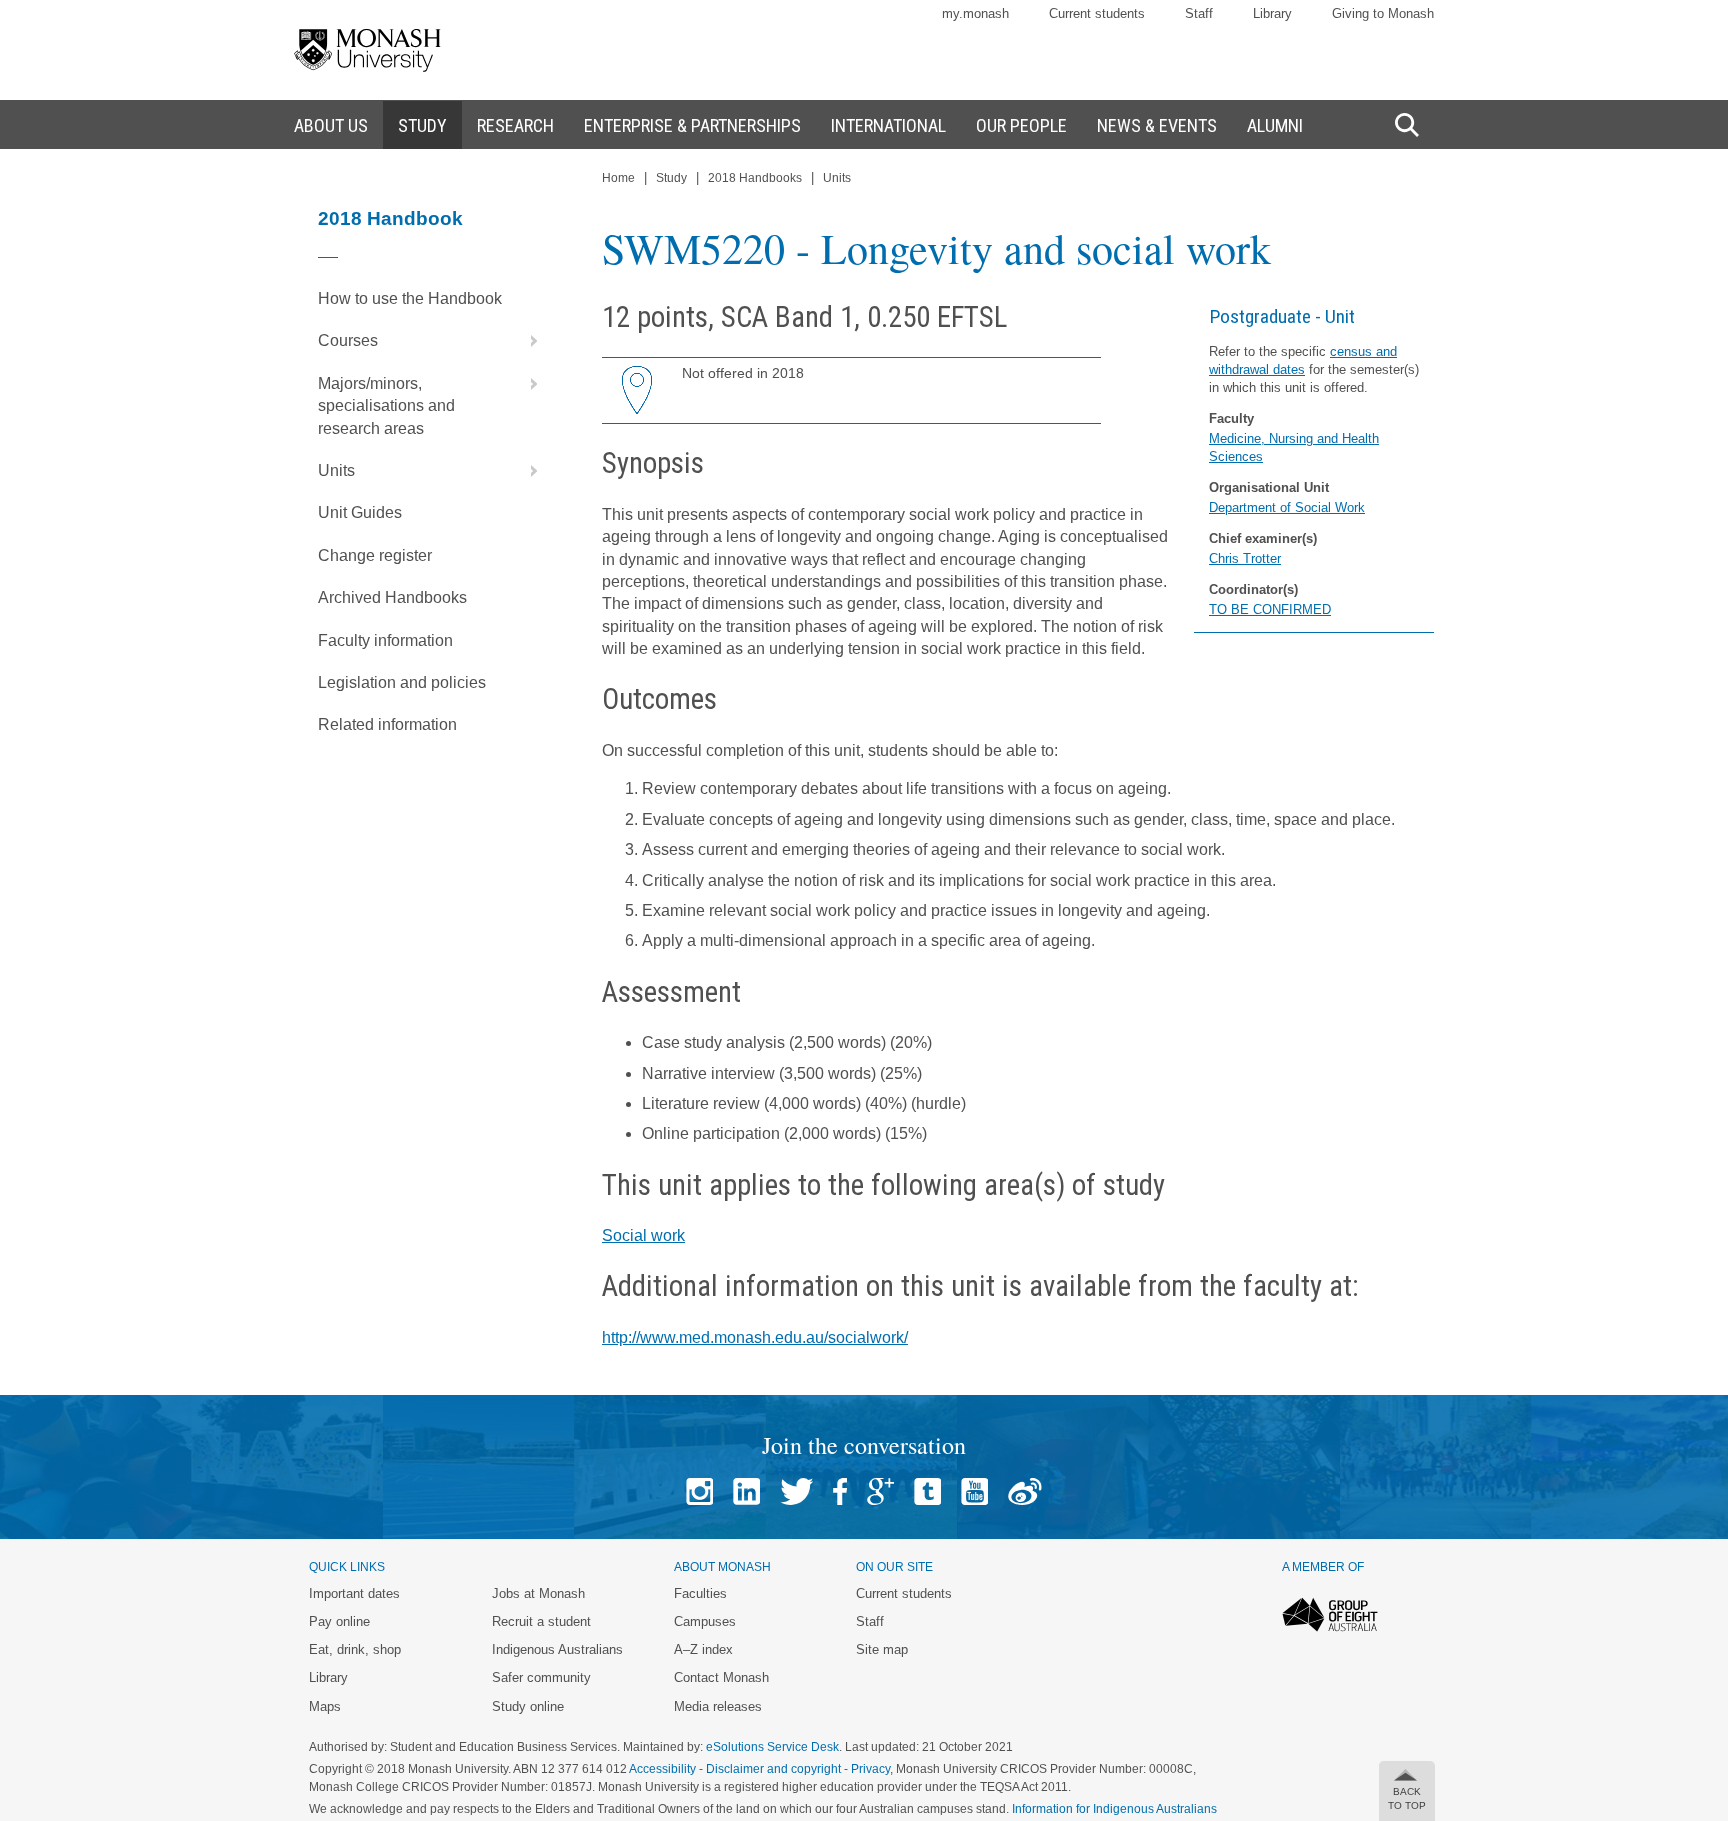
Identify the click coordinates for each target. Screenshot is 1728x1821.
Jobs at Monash (538, 1593)
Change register (375, 555)
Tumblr (927, 1491)
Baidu (1025, 1491)
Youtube (974, 1491)
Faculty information (385, 640)
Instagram (699, 1491)
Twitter (796, 1491)
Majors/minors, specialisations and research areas (386, 406)
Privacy (870, 1769)
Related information (387, 724)
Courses (348, 340)
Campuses (705, 1621)
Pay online (339, 1621)
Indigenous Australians (557, 1649)
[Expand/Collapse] (526, 341)
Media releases (718, 1706)
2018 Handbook (390, 218)
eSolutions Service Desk (772, 1747)
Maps (325, 1706)
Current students (1097, 13)
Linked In (746, 1491)
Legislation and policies (402, 682)
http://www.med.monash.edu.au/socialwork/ (755, 1337)
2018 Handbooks (755, 178)
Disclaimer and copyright (773, 1769)
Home (618, 178)
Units (336, 470)
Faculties (700, 1593)
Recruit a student (541, 1621)
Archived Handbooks (392, 597)
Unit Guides (360, 512)
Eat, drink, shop (355, 1649)
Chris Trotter (1245, 558)
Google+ (880, 1491)
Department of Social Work (1287, 507)
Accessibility (662, 1769)
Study (671, 178)
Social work (643, 1235)
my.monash (975, 13)
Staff (1199, 13)
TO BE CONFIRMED (1270, 609)
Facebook (840, 1491)
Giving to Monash (1383, 13)
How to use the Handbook (410, 298)
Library (1272, 13)
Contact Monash (721, 1677)
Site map (882, 1649)
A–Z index (703, 1649)
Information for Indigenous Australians (1114, 1809)
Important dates (354, 1593)
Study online (528, 1706)
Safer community (541, 1677)
